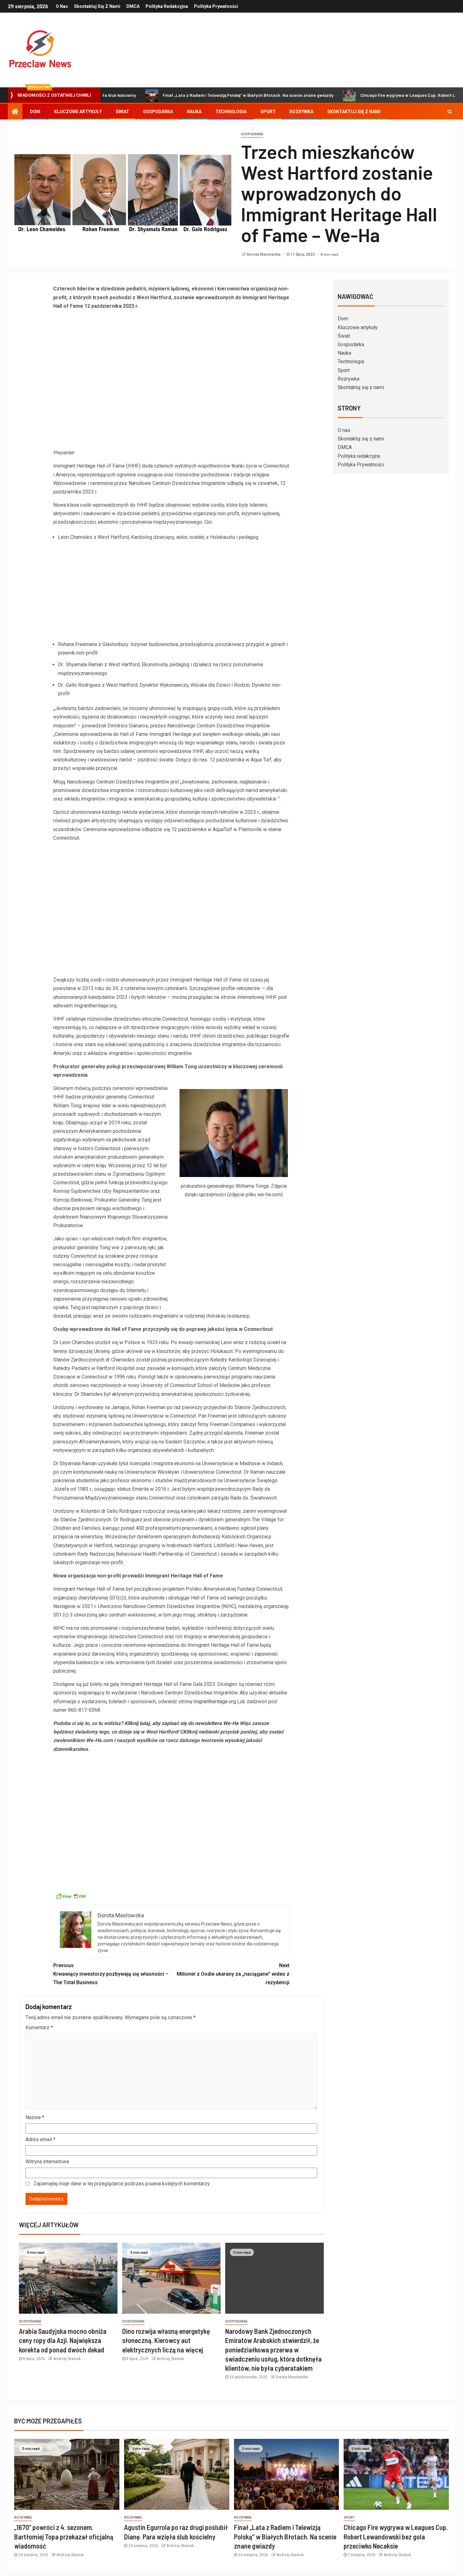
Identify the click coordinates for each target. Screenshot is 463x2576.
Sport (268, 112)
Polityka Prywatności (216, 6)
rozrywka (23, 2518)
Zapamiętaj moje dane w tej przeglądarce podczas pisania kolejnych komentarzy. (122, 2184)
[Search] (450, 112)
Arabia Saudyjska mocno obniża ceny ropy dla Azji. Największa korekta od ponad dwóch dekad (63, 2340)
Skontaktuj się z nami (97, 6)
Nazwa (35, 2117)
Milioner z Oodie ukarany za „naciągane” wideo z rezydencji (233, 1974)
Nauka (194, 112)
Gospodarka (158, 112)
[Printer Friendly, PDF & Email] (71, 1896)
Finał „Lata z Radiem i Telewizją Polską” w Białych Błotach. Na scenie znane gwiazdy (186, 95)
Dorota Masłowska (264, 254)
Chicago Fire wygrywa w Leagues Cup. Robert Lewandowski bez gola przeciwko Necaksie (396, 2536)
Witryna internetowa (47, 2162)
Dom (35, 112)
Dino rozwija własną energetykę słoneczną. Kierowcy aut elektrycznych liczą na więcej (166, 2340)
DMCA (133, 6)
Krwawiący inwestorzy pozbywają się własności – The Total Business (111, 1974)
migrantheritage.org (215, 1702)
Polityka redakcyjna (167, 6)
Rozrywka (301, 112)
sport (349, 2518)
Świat (122, 112)
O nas (62, 6)
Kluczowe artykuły (78, 112)
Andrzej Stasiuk (67, 2359)
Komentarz (39, 2028)
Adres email (40, 2139)
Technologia (231, 112)
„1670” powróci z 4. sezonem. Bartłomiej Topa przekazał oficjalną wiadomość (64, 2536)
